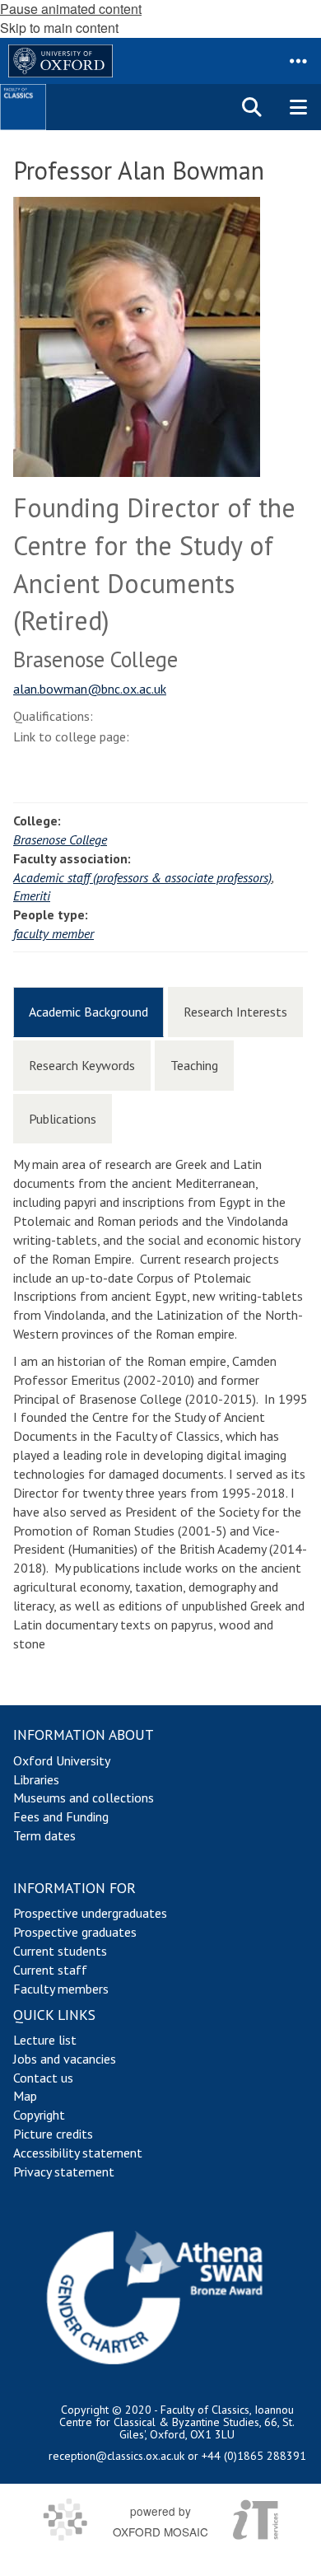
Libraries (36, 1779)
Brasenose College (60, 839)
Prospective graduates (75, 1932)
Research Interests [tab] (235, 1012)
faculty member (53, 933)
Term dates (44, 1835)
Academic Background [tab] (88, 1012)
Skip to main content (59, 28)
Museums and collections (84, 1798)
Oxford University (62, 1760)
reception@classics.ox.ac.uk (116, 2456)
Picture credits (53, 2134)
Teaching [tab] (194, 1065)
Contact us (43, 2078)
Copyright (39, 2115)
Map (25, 2096)
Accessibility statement (78, 2153)
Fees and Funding (61, 1816)
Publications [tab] (63, 1119)
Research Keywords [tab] (82, 1065)
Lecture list (45, 2040)
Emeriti (32, 895)
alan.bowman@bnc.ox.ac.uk (90, 689)
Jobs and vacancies (65, 2059)
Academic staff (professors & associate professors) (142, 877)
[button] (298, 61)
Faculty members (61, 1989)
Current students (60, 1951)
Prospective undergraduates (90, 1913)
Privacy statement (64, 2172)
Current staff (50, 1970)
